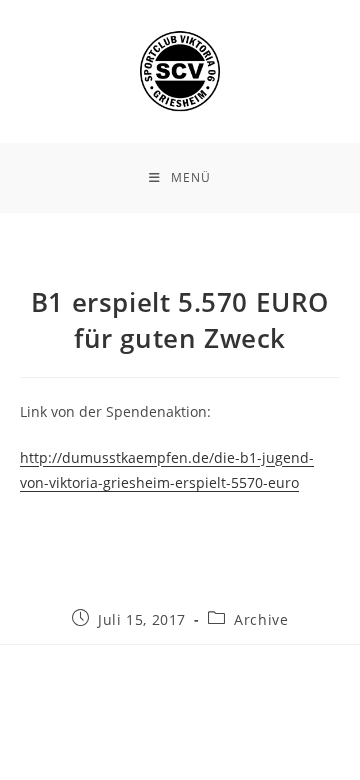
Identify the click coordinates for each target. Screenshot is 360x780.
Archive (261, 619)
